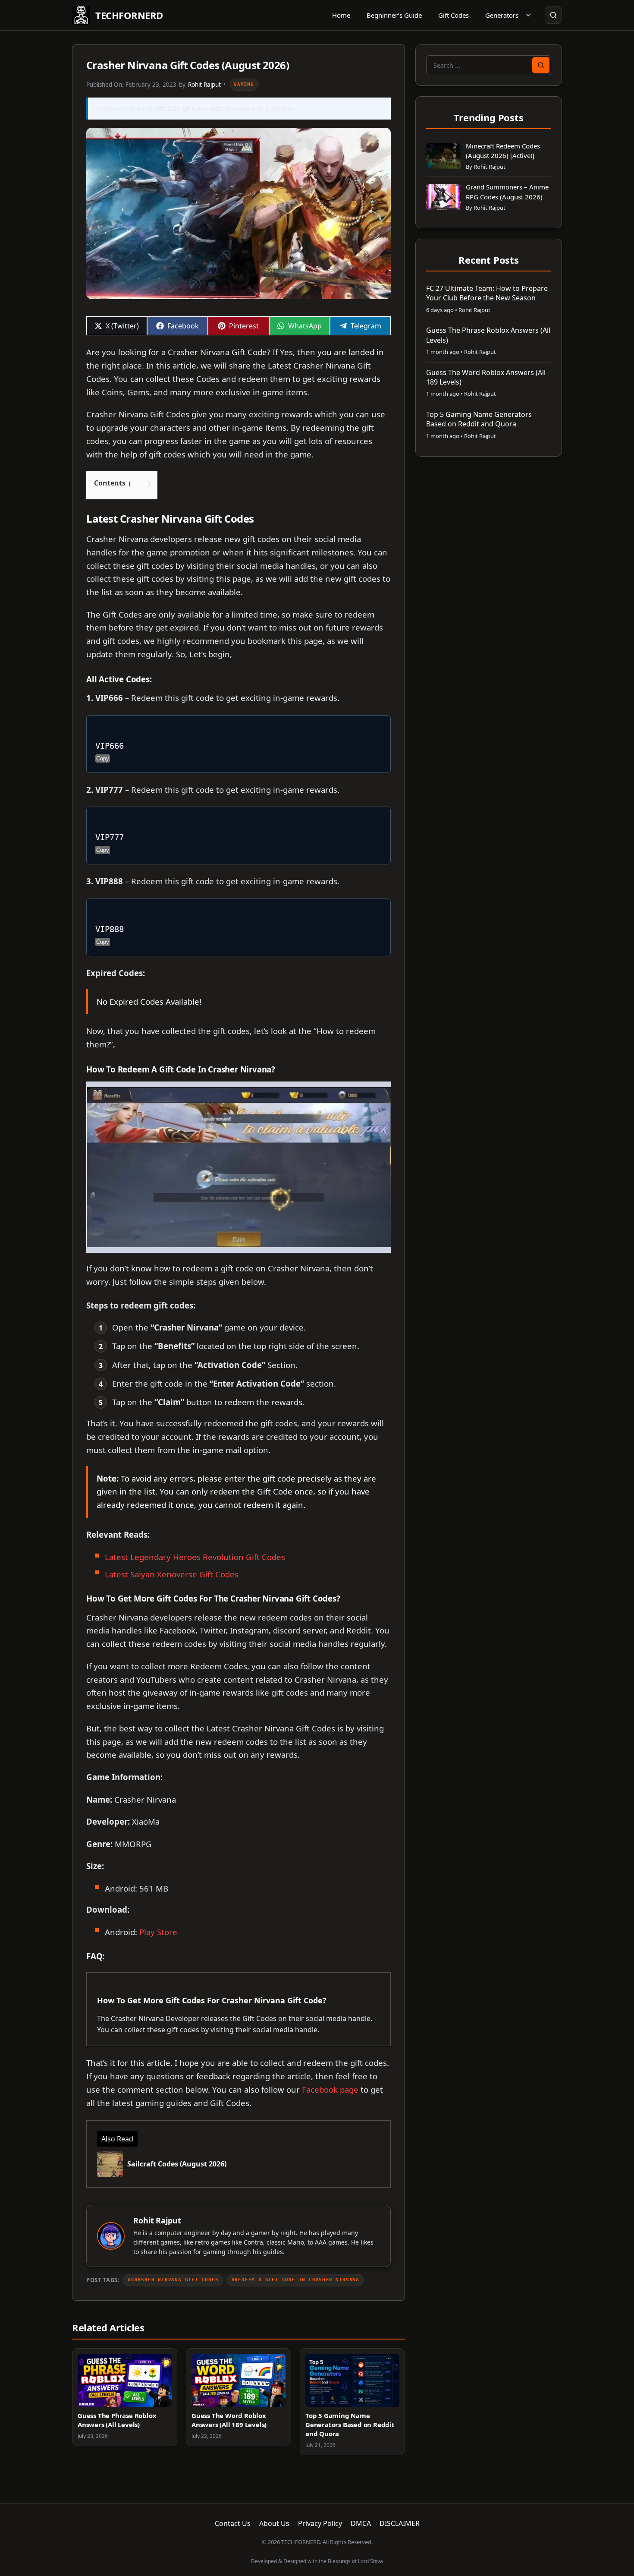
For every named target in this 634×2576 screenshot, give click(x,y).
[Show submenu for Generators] (528, 15)
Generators (502, 15)
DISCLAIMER (400, 2523)
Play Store (158, 1932)
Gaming (244, 84)
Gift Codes (454, 15)
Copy (103, 758)
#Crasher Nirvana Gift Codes (173, 2280)
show (139, 483)
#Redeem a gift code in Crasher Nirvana (295, 2280)
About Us (274, 2523)
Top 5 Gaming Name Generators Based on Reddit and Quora (350, 2425)
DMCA (361, 2523)
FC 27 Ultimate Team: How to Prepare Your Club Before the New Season (487, 293)
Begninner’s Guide (394, 15)
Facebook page (330, 2089)
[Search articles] (553, 15)
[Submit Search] (541, 65)
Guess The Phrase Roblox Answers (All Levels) (117, 2420)
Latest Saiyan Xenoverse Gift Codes (172, 1574)
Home (341, 15)
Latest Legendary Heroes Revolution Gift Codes (195, 1557)
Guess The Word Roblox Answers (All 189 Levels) (229, 2420)
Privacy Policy (320, 2523)
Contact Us (233, 2523)
